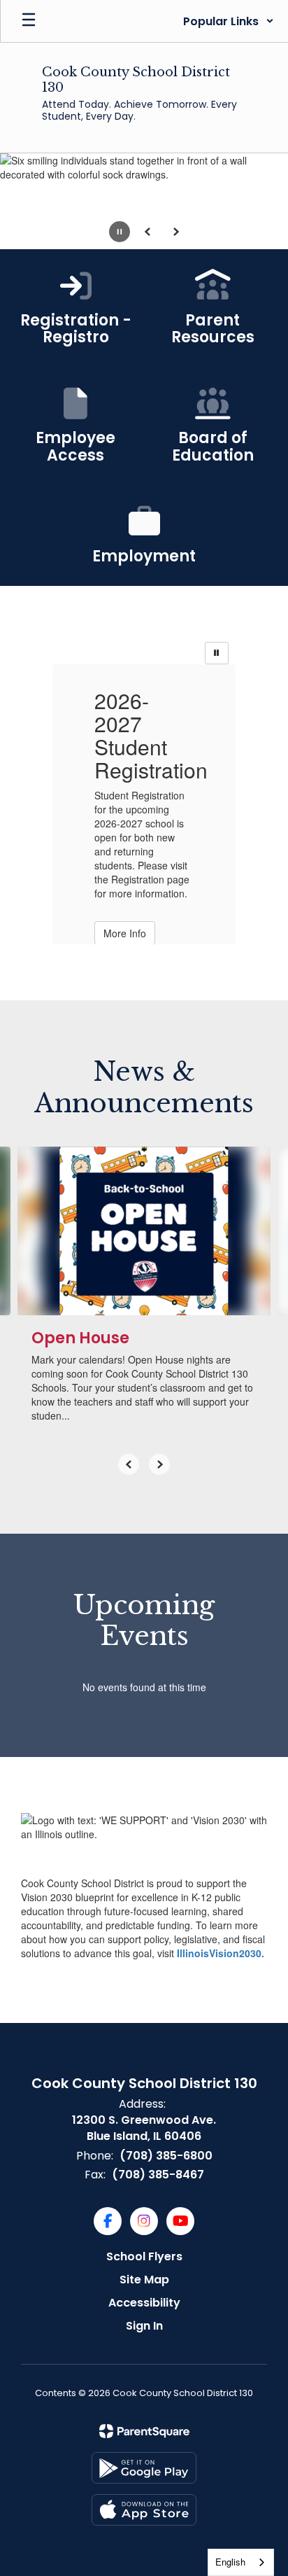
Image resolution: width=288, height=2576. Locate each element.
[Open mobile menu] (29, 21)
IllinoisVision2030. (221, 1953)
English (230, 2562)
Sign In (144, 2326)
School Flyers (144, 2256)
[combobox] (241, 2562)
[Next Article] (159, 1464)
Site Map (144, 2280)
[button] (229, 21)
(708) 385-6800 (166, 2156)
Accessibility (144, 2303)
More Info (125, 933)
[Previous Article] (129, 1464)
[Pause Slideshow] (217, 653)
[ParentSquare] (144, 2431)
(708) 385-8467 (158, 2175)
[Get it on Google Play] (144, 2468)
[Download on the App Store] (144, 2510)
